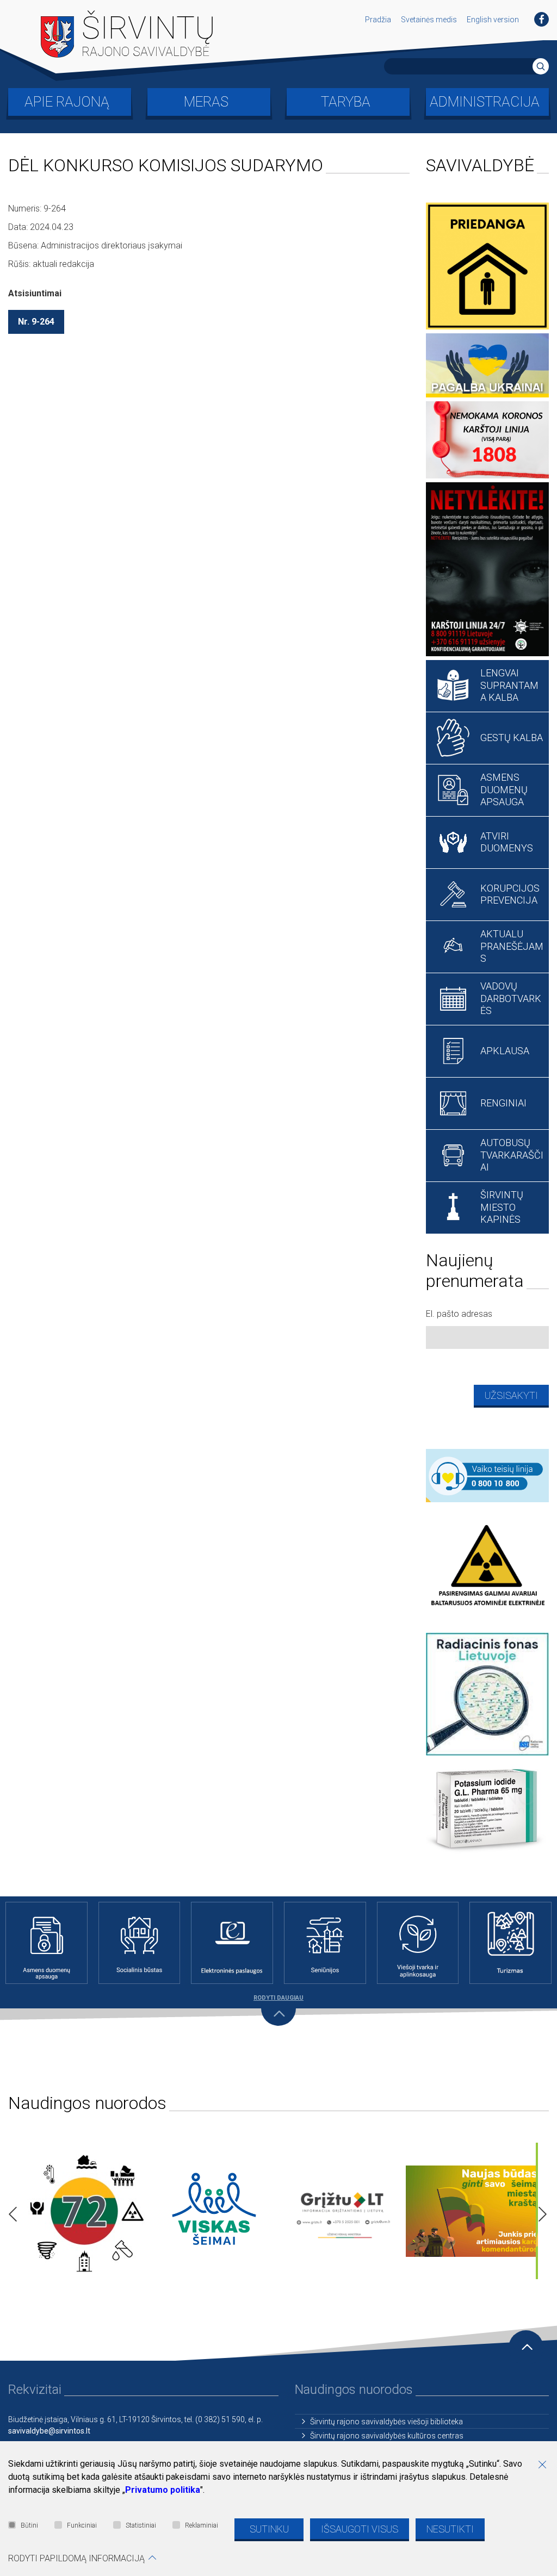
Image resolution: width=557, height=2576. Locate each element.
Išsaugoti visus (360, 2529)
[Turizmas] (510, 1943)
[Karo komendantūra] (474, 2211)
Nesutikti (450, 2529)
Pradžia (378, 20)
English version (493, 20)
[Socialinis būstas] (140, 1943)
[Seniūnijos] (325, 1943)
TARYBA (346, 102)
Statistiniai (141, 2525)
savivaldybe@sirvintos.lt (49, 2431)
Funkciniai (82, 2525)
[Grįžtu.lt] (344, 2211)
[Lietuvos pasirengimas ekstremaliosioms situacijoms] (84, 2211)
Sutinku (269, 2529)
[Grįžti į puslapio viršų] (526, 2348)
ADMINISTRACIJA (485, 102)
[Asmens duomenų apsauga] (47, 1943)
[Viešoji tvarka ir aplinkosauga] (418, 1943)
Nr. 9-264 (36, 322)
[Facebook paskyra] (541, 19)
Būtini (29, 2525)
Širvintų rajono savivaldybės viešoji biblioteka (386, 2422)
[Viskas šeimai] (214, 2211)
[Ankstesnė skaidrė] (10, 2211)
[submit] (541, 66)
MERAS (206, 102)
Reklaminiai (202, 2525)
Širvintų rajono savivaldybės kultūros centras (387, 2436)
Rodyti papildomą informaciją (76, 2558)
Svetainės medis (429, 20)
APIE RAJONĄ (67, 102)
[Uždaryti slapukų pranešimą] (546, 2466)
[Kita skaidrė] (540, 2211)
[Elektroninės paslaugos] (232, 1943)
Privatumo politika (163, 2490)
